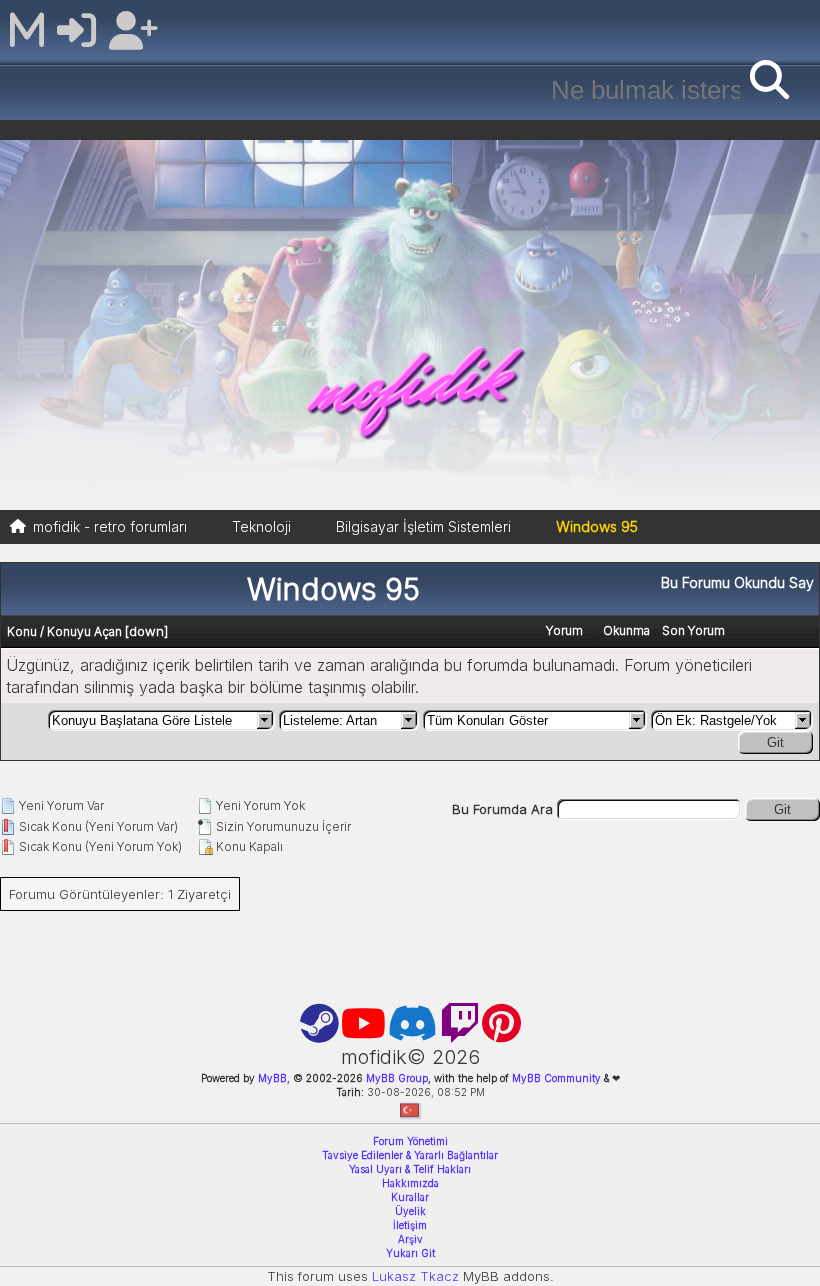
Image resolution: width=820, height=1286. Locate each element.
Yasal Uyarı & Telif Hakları (410, 1169)
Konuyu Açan (84, 631)
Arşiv (410, 1239)
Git (775, 742)
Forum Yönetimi (410, 1141)
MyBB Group (395, 1078)
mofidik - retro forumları (110, 526)
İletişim (410, 1225)
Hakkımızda (410, 1183)
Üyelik (410, 1211)
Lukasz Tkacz (415, 1276)
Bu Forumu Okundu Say (737, 582)
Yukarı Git (410, 1253)
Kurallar (410, 1197)
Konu (22, 631)
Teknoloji (261, 526)
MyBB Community (556, 1078)
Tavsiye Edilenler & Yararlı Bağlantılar (410, 1155)
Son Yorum (693, 630)
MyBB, (274, 1078)
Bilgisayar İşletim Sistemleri (423, 526)
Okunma (626, 630)
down (146, 631)
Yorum (564, 630)
